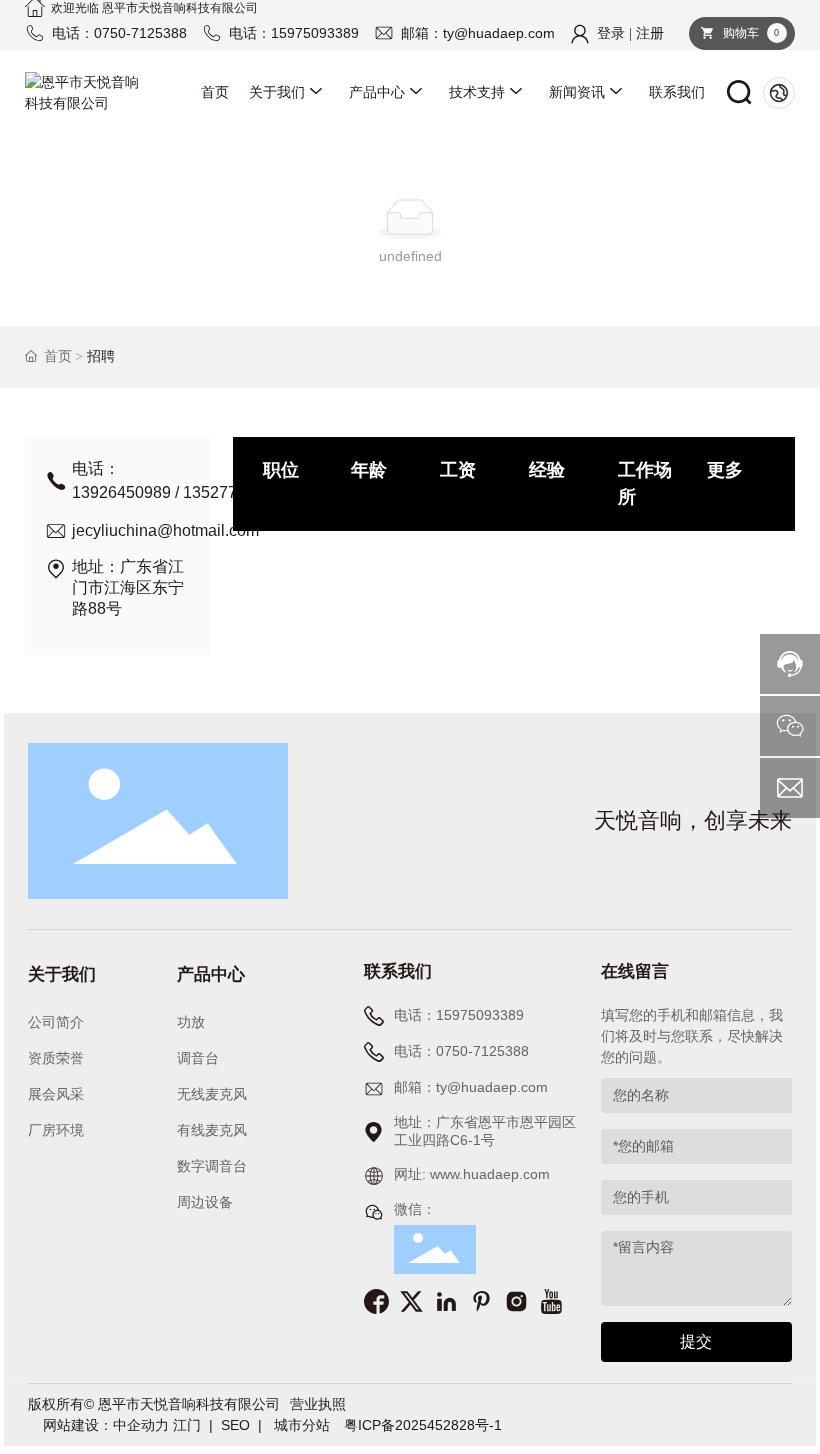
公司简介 (56, 1022)
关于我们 (62, 974)
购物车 (750, 33)
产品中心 (211, 974)
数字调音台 (212, 1166)
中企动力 (141, 1425)
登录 (613, 33)
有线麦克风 (212, 1130)
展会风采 (56, 1094)
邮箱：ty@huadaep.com (478, 33)
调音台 (198, 1058)
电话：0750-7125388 (119, 33)
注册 (650, 33)
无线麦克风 (212, 1094)
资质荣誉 (56, 1058)
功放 (191, 1022)
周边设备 (205, 1202)
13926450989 (121, 492)
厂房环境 (56, 1130)
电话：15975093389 (294, 33)
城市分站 (304, 1425)
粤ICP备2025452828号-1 (423, 1425)
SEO (235, 1425)
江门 (187, 1425)
